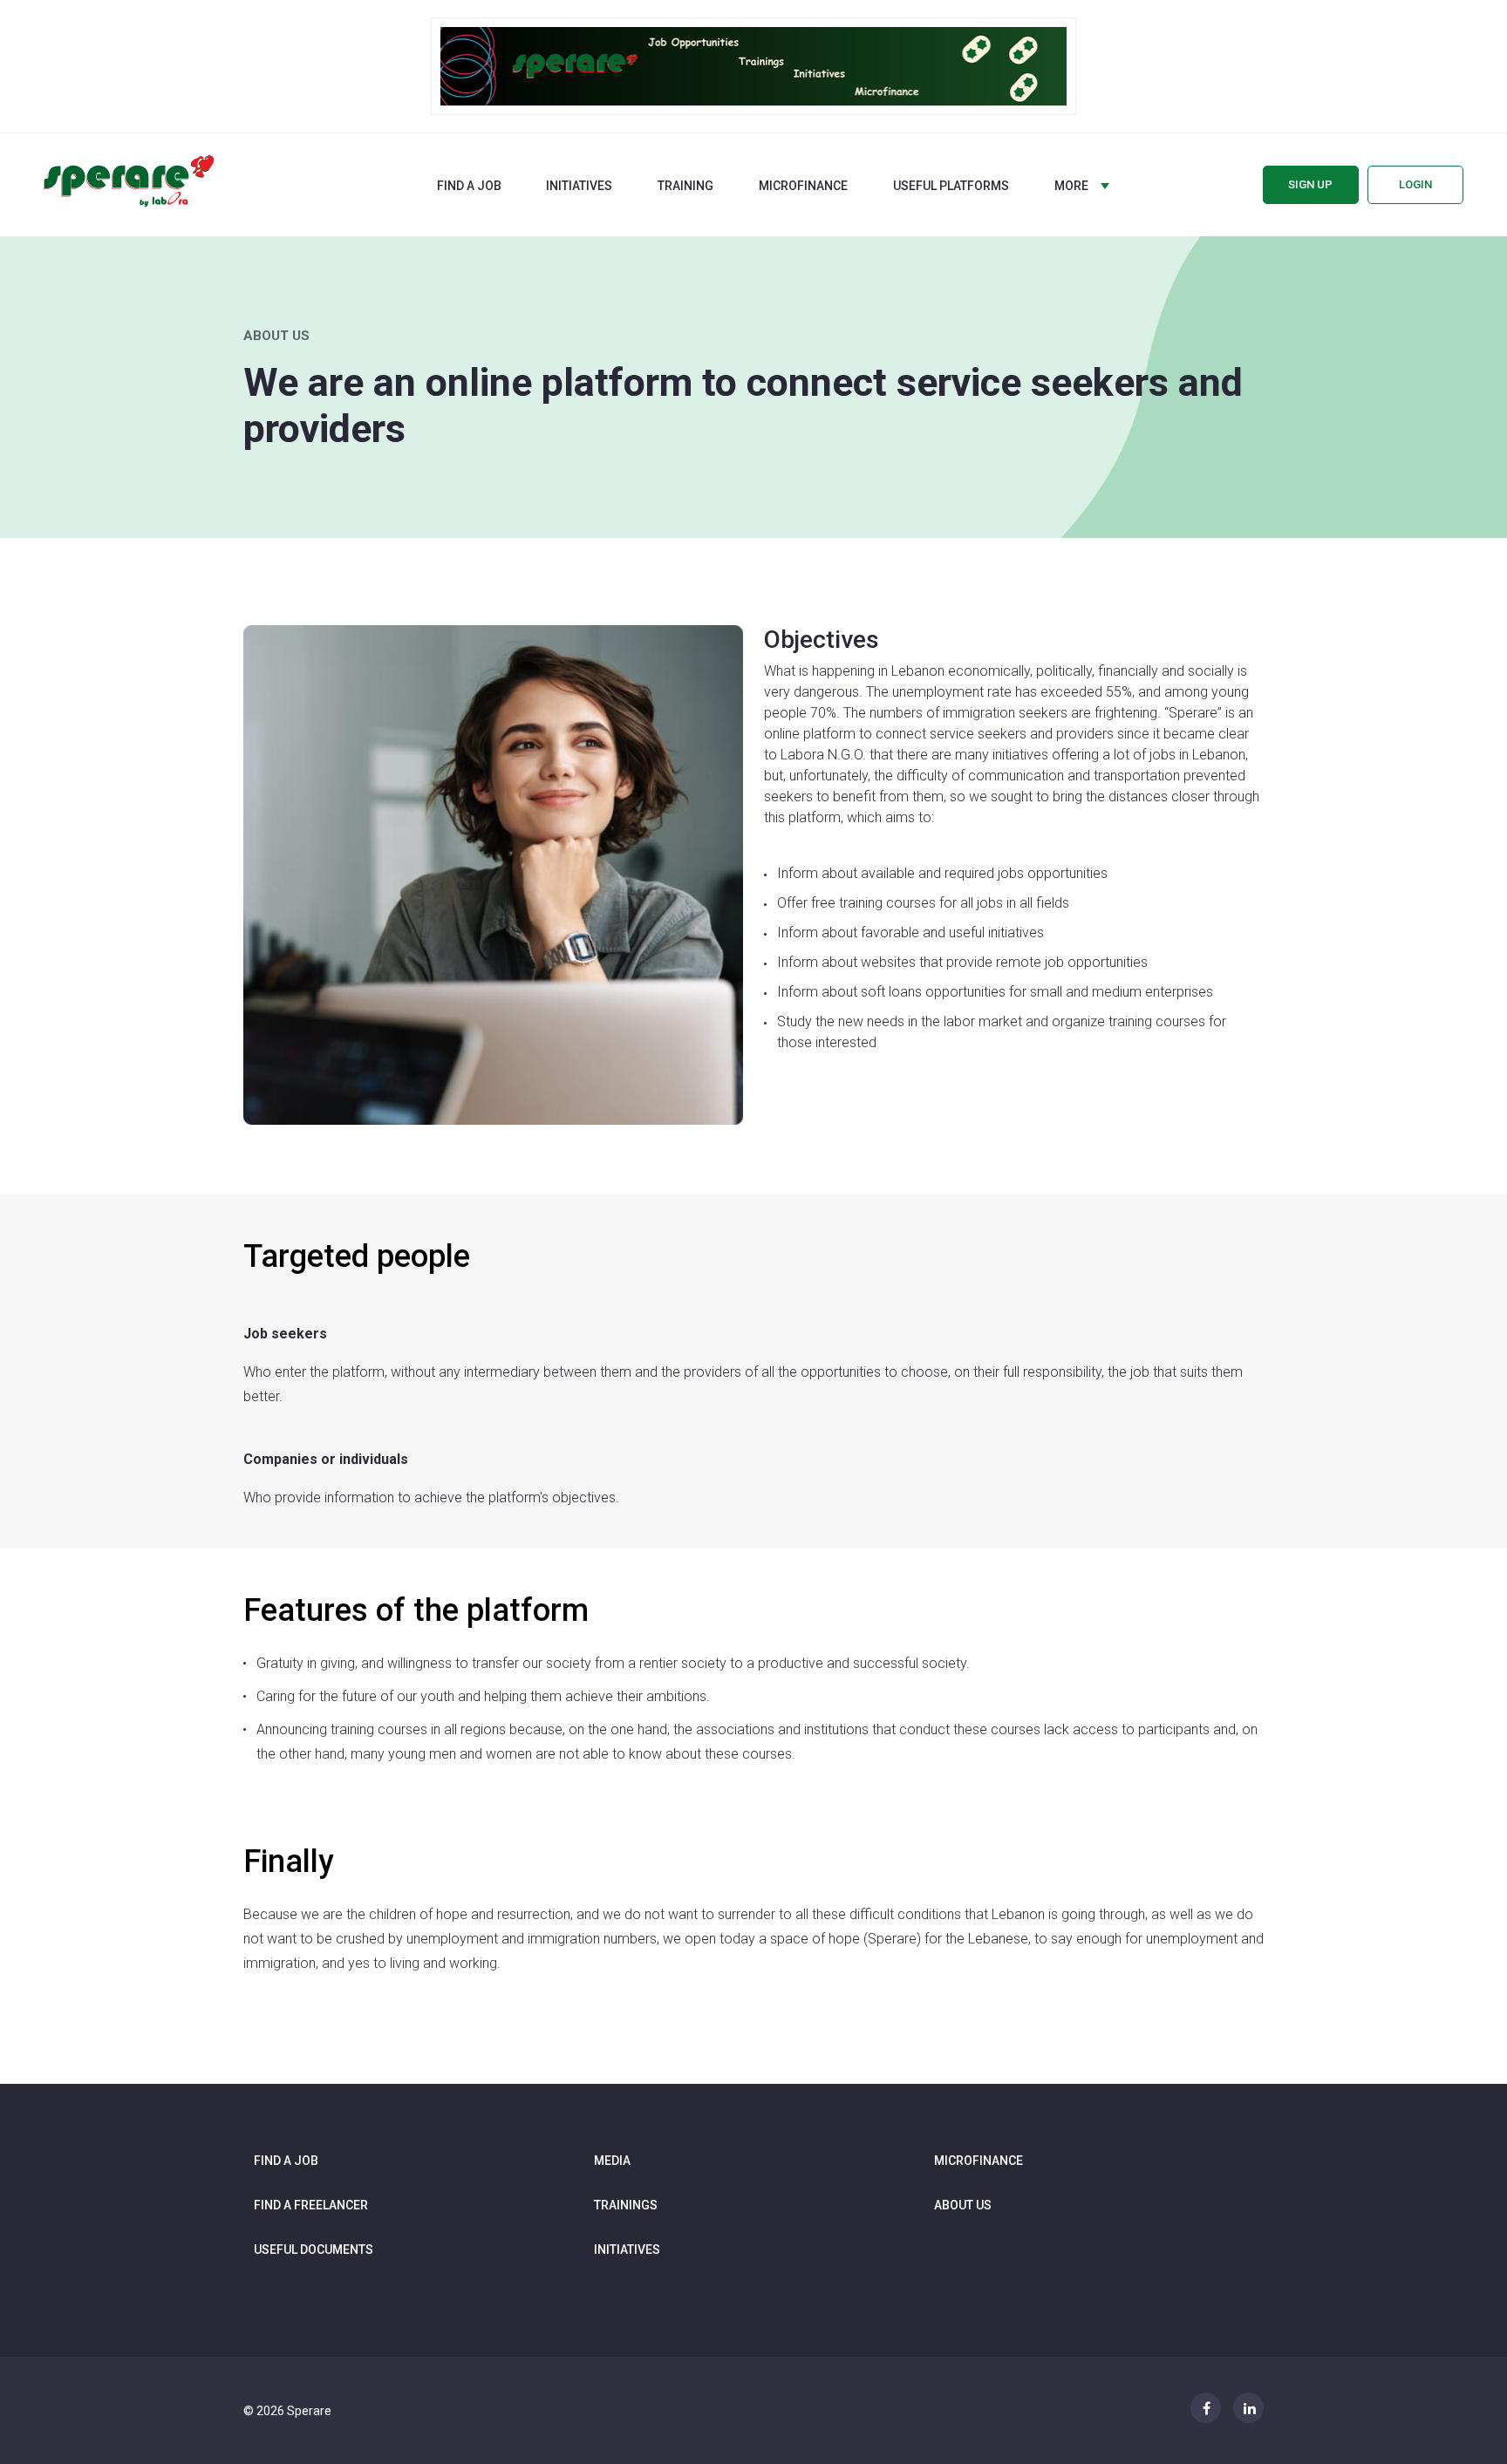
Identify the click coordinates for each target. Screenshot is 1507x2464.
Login (1415, 184)
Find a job (469, 186)
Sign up (1310, 184)
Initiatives (579, 186)
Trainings (626, 2205)
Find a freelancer (311, 2205)
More (1071, 186)
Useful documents (314, 2250)
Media (612, 2161)
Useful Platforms (951, 186)
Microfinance (803, 186)
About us (963, 2205)
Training (685, 186)
